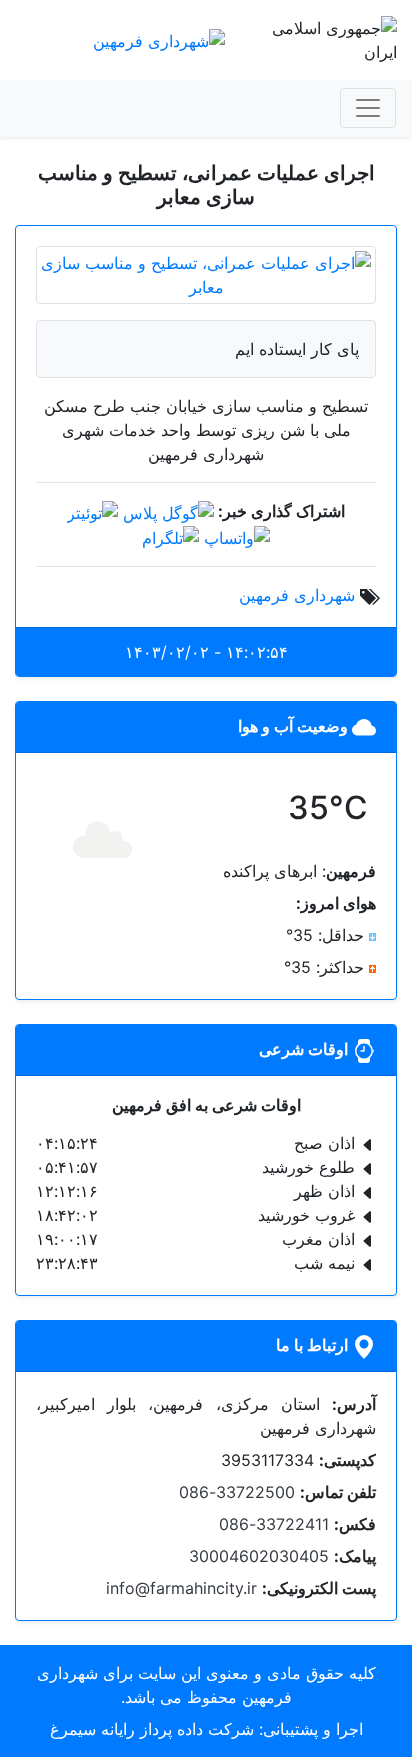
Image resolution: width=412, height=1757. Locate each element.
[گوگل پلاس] (168, 511)
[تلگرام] (170, 537)
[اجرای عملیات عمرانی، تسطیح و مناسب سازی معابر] (206, 273)
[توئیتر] (92, 511)
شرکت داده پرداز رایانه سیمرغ (152, 1729)
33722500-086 (237, 1492)
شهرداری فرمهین (297, 595)
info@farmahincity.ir (181, 1588)
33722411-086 (274, 1524)
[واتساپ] (237, 537)
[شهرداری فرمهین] (159, 39)
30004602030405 (259, 1556)
